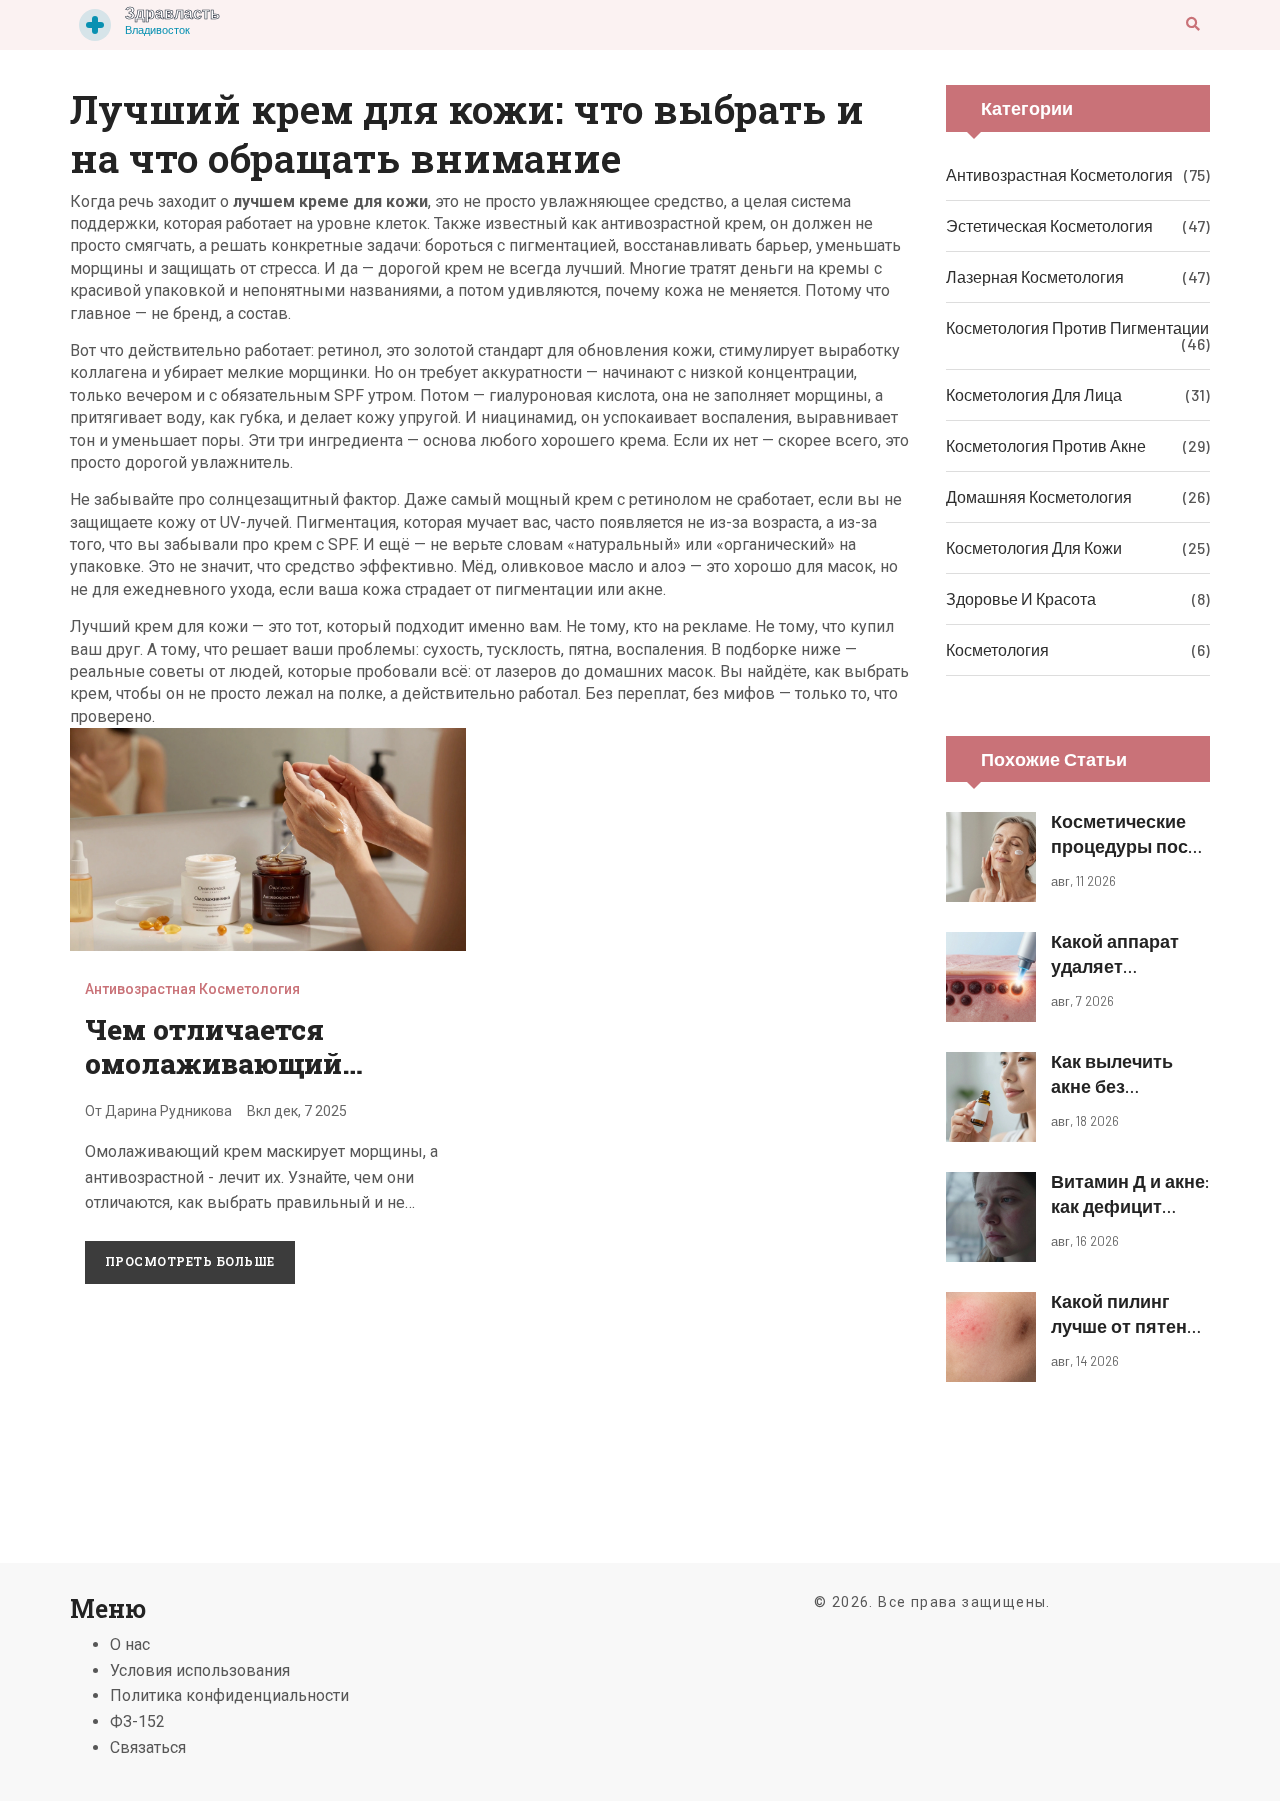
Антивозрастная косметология (192, 989)
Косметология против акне (1046, 445)
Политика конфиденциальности (229, 1695)
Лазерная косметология (1035, 276)
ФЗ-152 (137, 1721)
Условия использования (200, 1670)
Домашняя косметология (1039, 496)
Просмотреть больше (190, 1261)
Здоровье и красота (1021, 598)
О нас (130, 1644)
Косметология (997, 649)
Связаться (148, 1747)
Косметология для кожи (1034, 547)
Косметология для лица (1034, 394)
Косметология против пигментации (1077, 327)
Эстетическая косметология (1049, 225)
